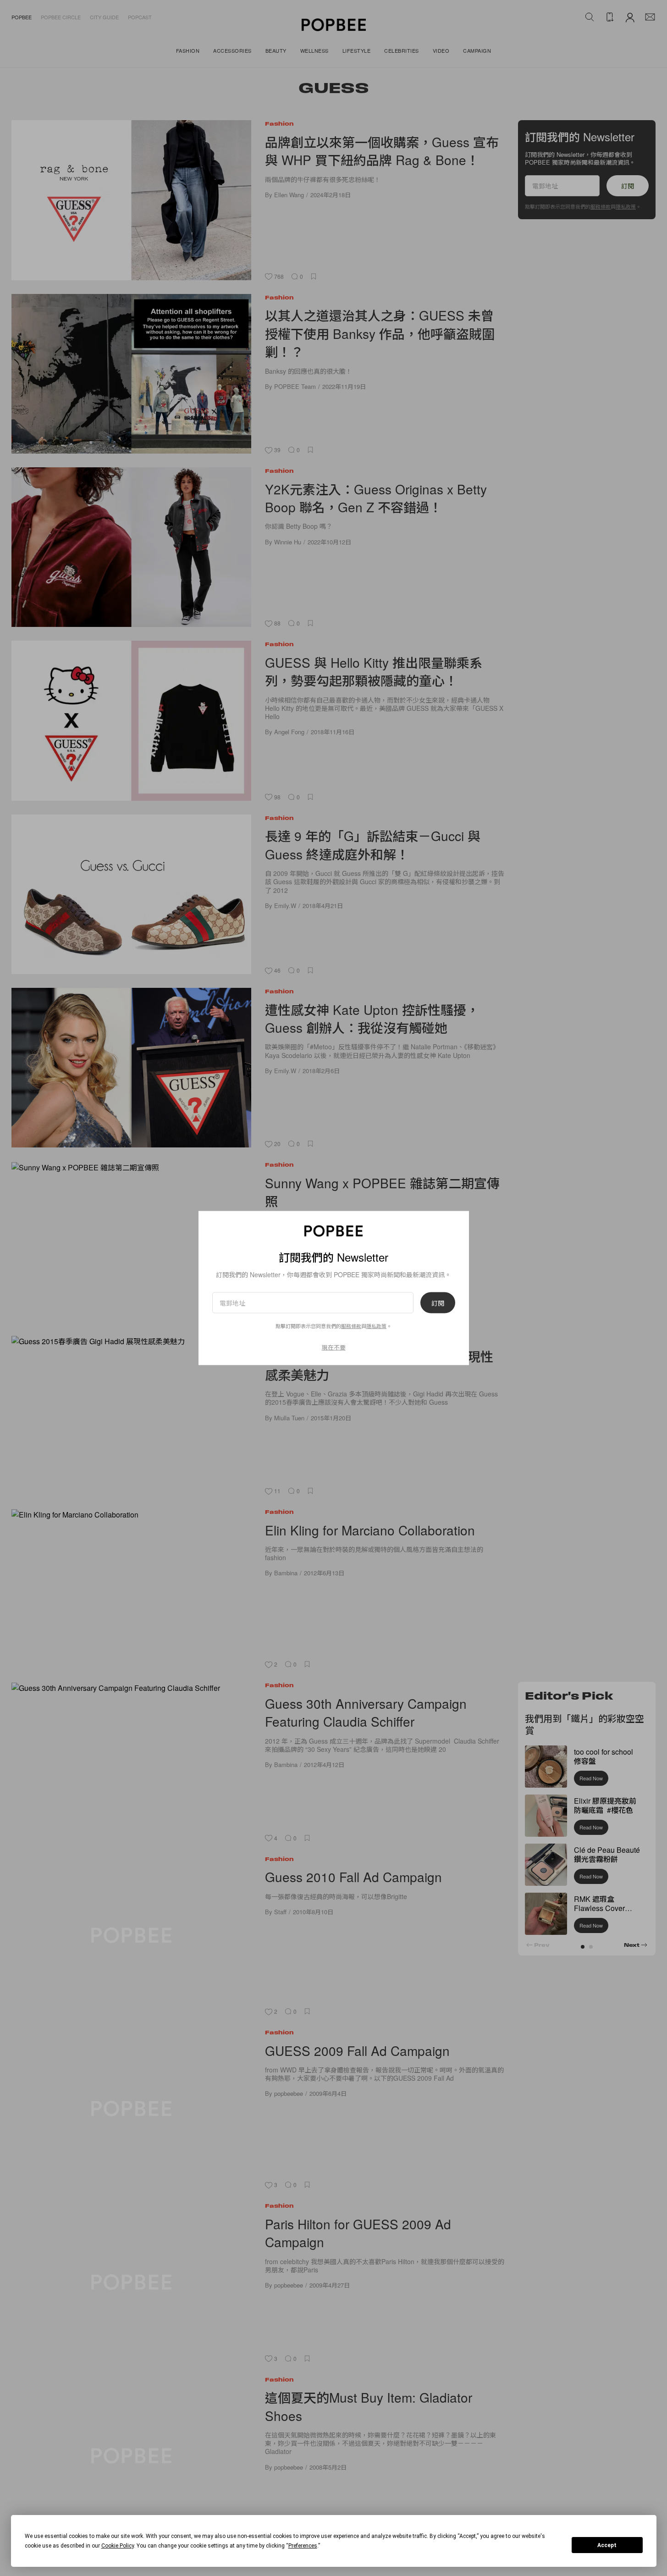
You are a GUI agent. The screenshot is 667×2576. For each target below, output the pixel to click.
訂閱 (438, 1302)
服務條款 (351, 1325)
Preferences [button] (303, 2546)
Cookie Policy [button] (118, 2546)
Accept (607, 2545)
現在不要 (334, 1347)
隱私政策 (376, 1325)
